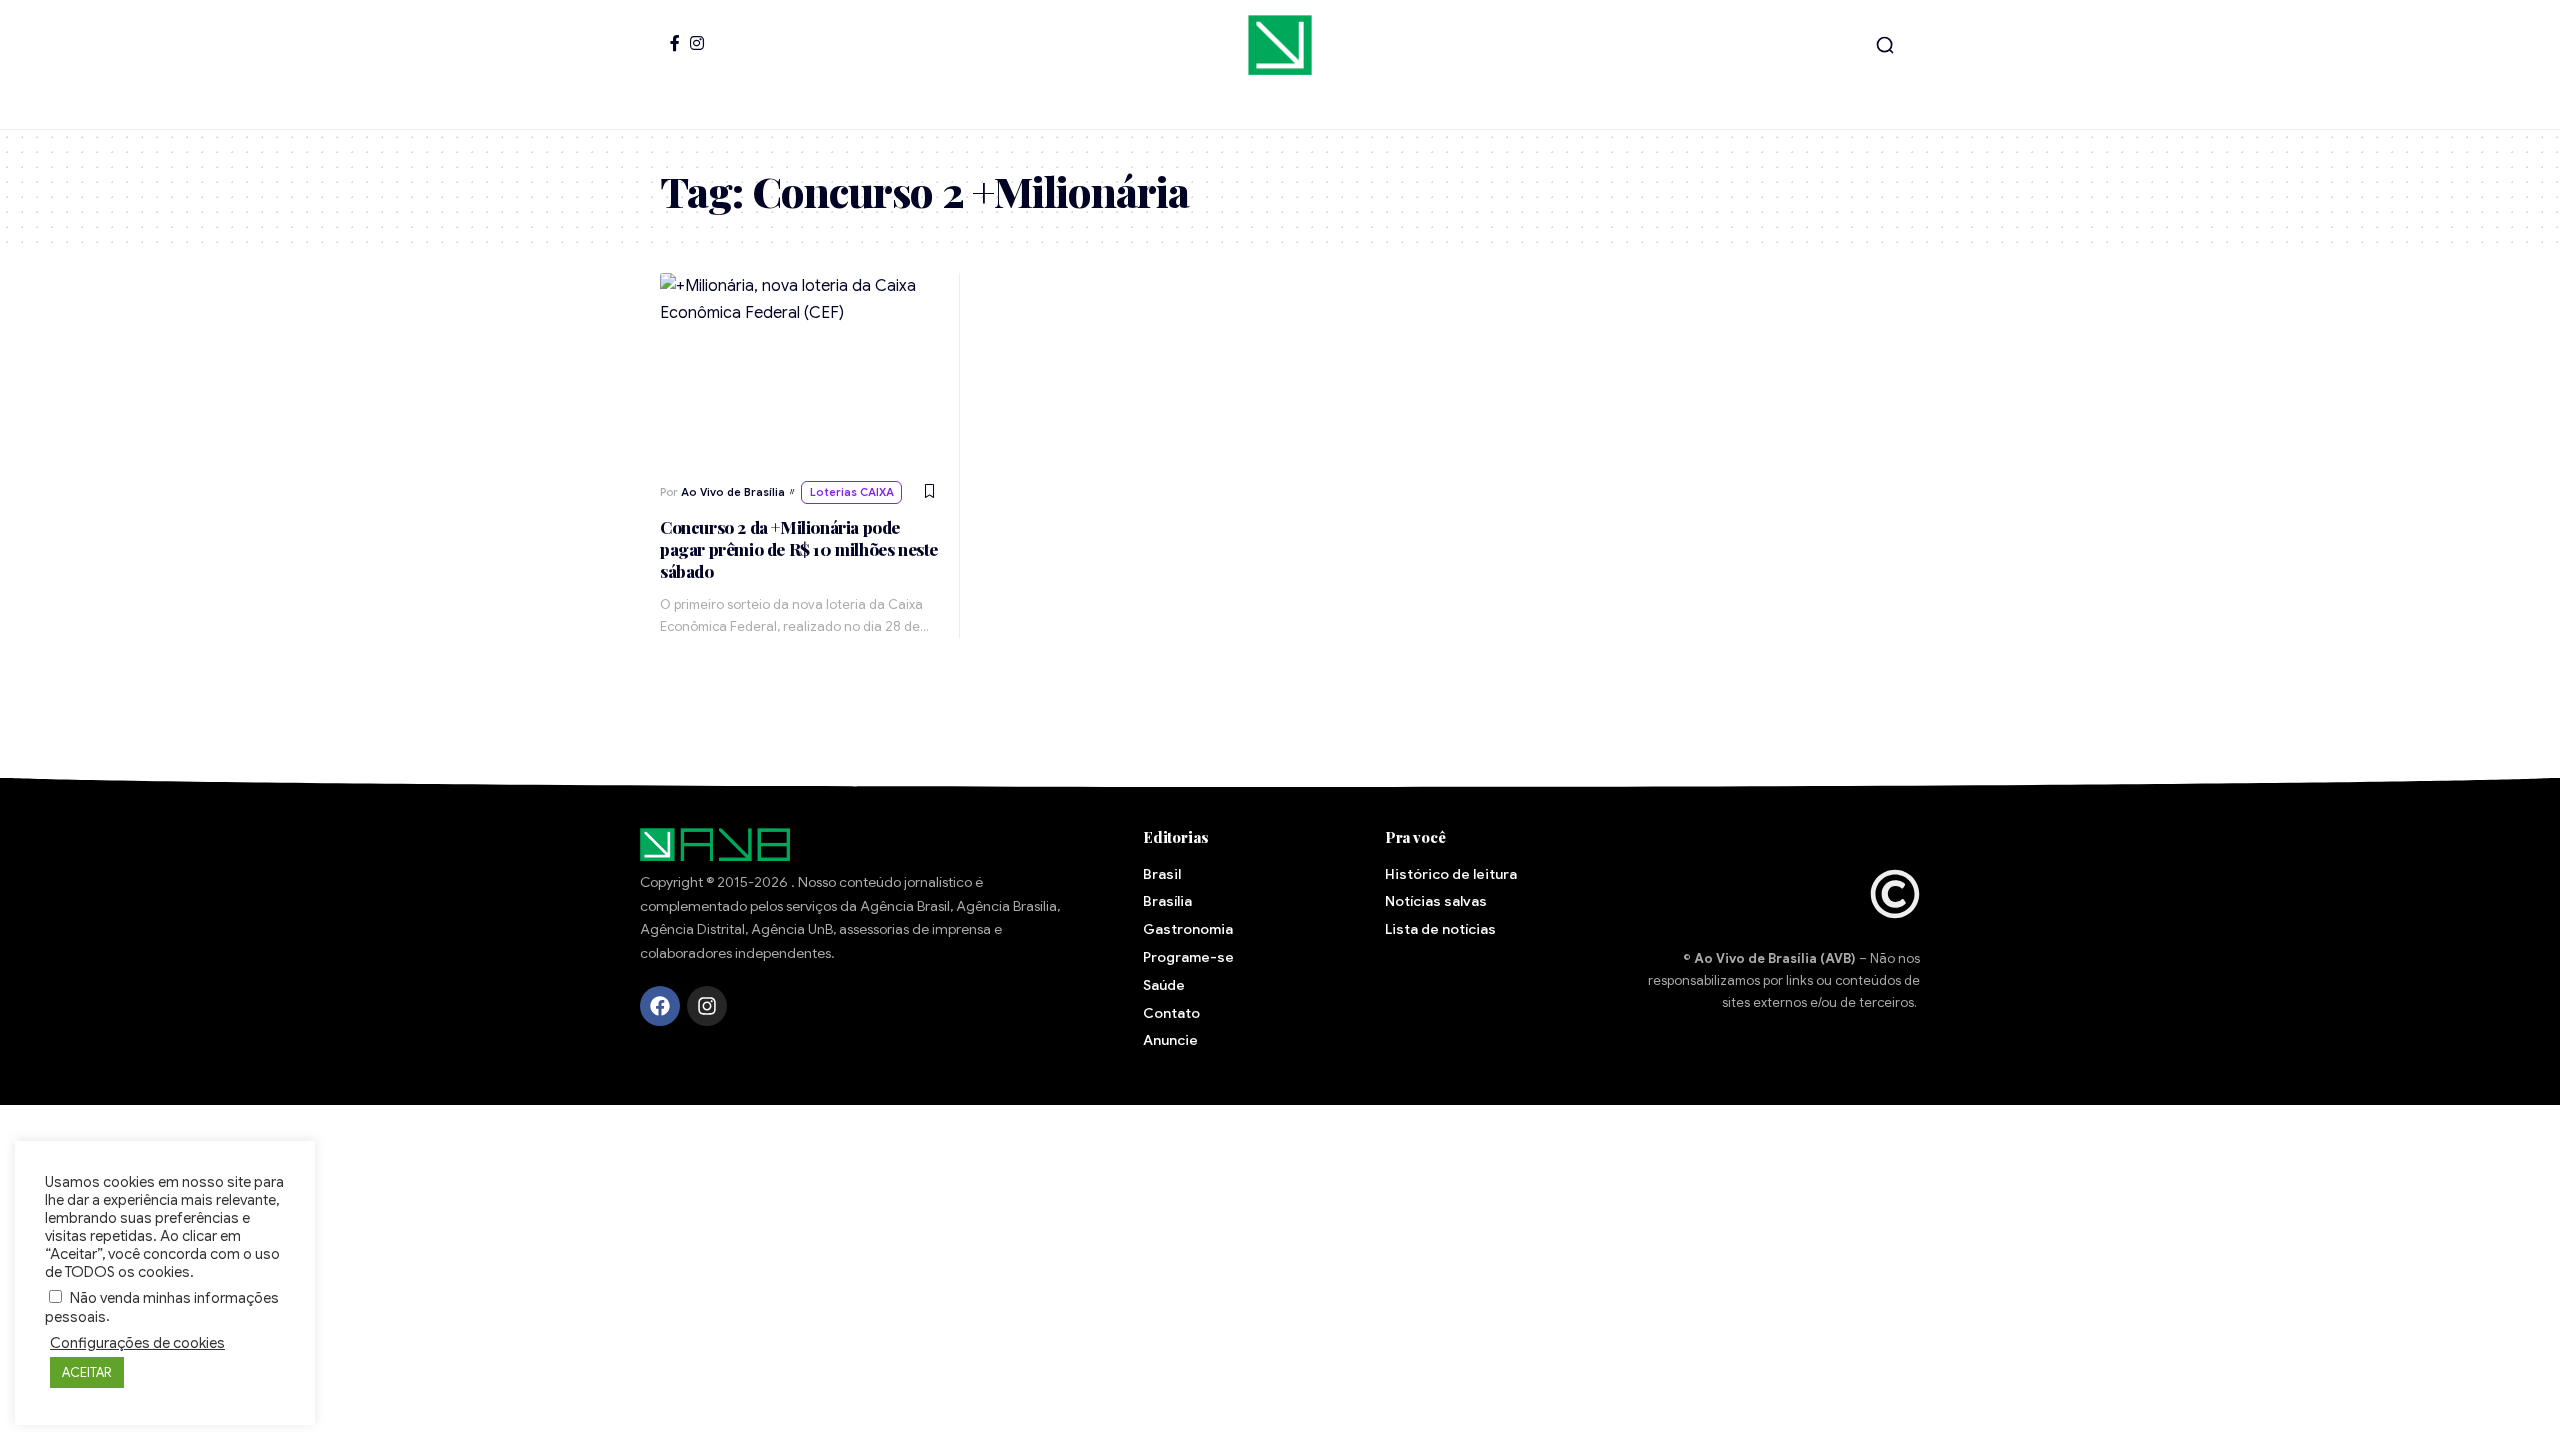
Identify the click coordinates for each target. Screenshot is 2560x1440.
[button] (1885, 45)
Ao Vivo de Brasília (733, 492)
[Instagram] (697, 43)
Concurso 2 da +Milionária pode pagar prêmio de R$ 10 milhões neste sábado (799, 549)
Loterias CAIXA (852, 492)
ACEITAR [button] (87, 1372)
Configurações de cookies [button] (137, 1343)
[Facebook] (675, 43)
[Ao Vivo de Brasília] (1279, 45)
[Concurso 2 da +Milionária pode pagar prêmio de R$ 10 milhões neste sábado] (800, 371)
